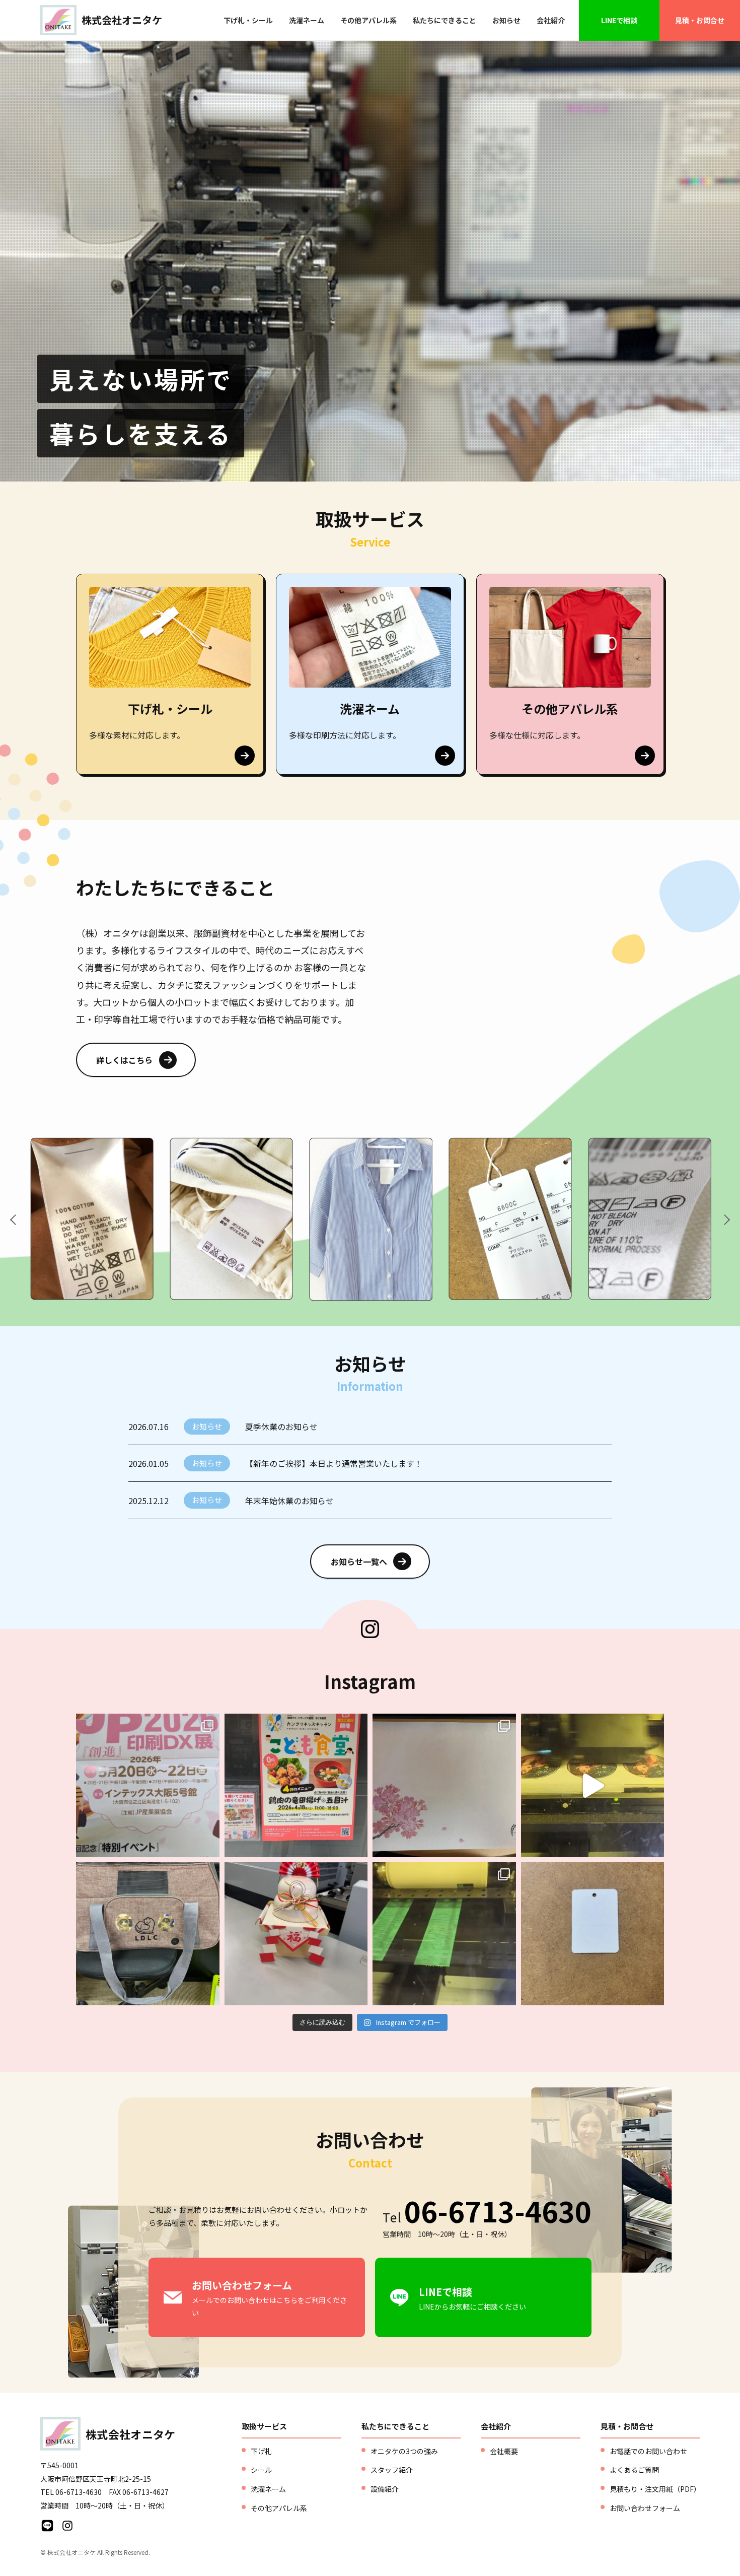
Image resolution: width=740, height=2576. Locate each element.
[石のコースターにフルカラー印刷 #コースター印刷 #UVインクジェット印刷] (593, 1785)
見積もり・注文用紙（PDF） (655, 2489)
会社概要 (504, 2451)
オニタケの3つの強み (404, 2451)
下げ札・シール (248, 20)
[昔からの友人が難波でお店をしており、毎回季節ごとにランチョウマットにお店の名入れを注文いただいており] (444, 1785)
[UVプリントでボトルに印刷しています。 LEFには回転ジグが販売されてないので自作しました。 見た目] (444, 1934)
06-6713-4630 (498, 2210)
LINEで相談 (619, 20)
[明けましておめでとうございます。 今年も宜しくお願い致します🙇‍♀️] (296, 1934)
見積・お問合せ (700, 20)
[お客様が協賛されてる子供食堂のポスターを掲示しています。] (296, 1785)
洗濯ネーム (307, 20)
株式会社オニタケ (122, 20)
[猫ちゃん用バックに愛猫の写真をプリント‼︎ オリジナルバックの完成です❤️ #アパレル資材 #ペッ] (148, 1934)
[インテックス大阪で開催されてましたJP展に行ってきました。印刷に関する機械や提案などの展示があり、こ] (148, 1785)
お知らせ (506, 20)
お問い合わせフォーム (645, 2508)
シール (261, 2470)
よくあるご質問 (634, 2470)
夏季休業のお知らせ (281, 1427)
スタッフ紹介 (392, 2470)
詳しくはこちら (124, 1060)
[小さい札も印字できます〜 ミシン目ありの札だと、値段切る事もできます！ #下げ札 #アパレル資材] (593, 1934)
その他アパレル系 (368, 20)
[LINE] (47, 2526)
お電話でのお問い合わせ (648, 2451)
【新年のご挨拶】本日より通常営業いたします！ (334, 1463)
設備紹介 (385, 2489)
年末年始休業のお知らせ (289, 1501)
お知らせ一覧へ (359, 1562)
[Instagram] (67, 2526)
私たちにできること (445, 20)
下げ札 (261, 2451)
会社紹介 (551, 20)
